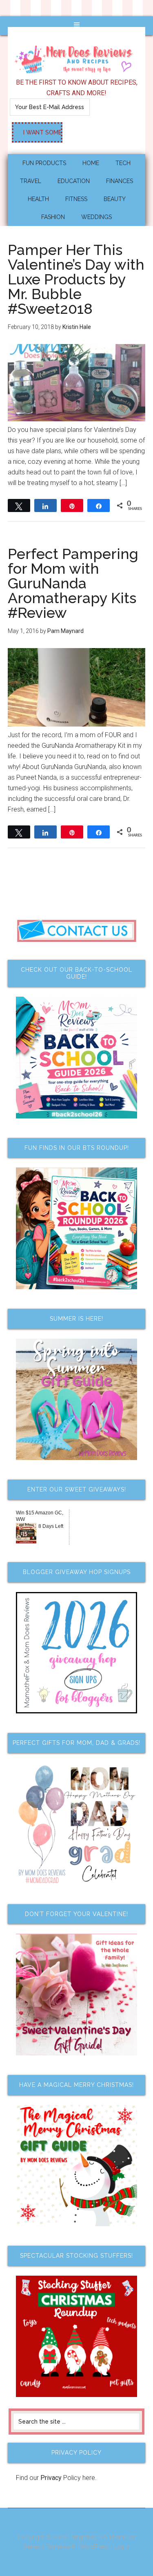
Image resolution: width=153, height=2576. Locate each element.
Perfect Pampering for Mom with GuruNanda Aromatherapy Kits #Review (73, 583)
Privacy (51, 2478)
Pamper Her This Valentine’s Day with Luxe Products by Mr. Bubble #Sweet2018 (76, 279)
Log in (122, 2547)
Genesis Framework (49, 2547)
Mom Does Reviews (77, 57)
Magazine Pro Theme (99, 2537)
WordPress (94, 2547)
